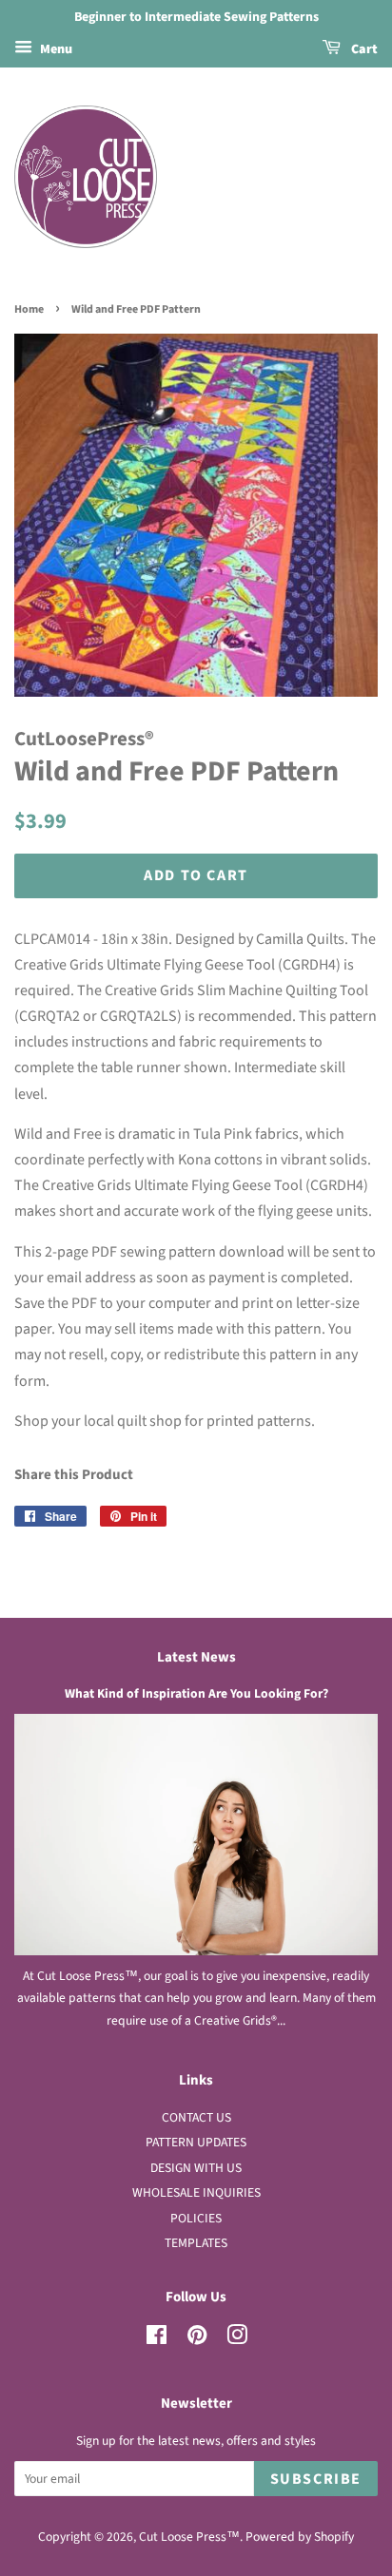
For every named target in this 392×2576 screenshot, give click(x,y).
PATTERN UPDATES (196, 2142)
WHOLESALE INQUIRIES (196, 2192)
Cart (363, 49)
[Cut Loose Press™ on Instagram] (237, 2339)
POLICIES (196, 2218)
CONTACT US (196, 2117)
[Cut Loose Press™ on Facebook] (157, 2339)
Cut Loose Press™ (189, 2537)
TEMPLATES (196, 2243)
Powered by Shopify (300, 2537)
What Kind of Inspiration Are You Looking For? (196, 1693)
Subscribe (316, 2479)
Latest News (196, 1657)
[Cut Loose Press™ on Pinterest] (197, 2339)
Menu (55, 49)
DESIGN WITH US (196, 2168)
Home (29, 309)
